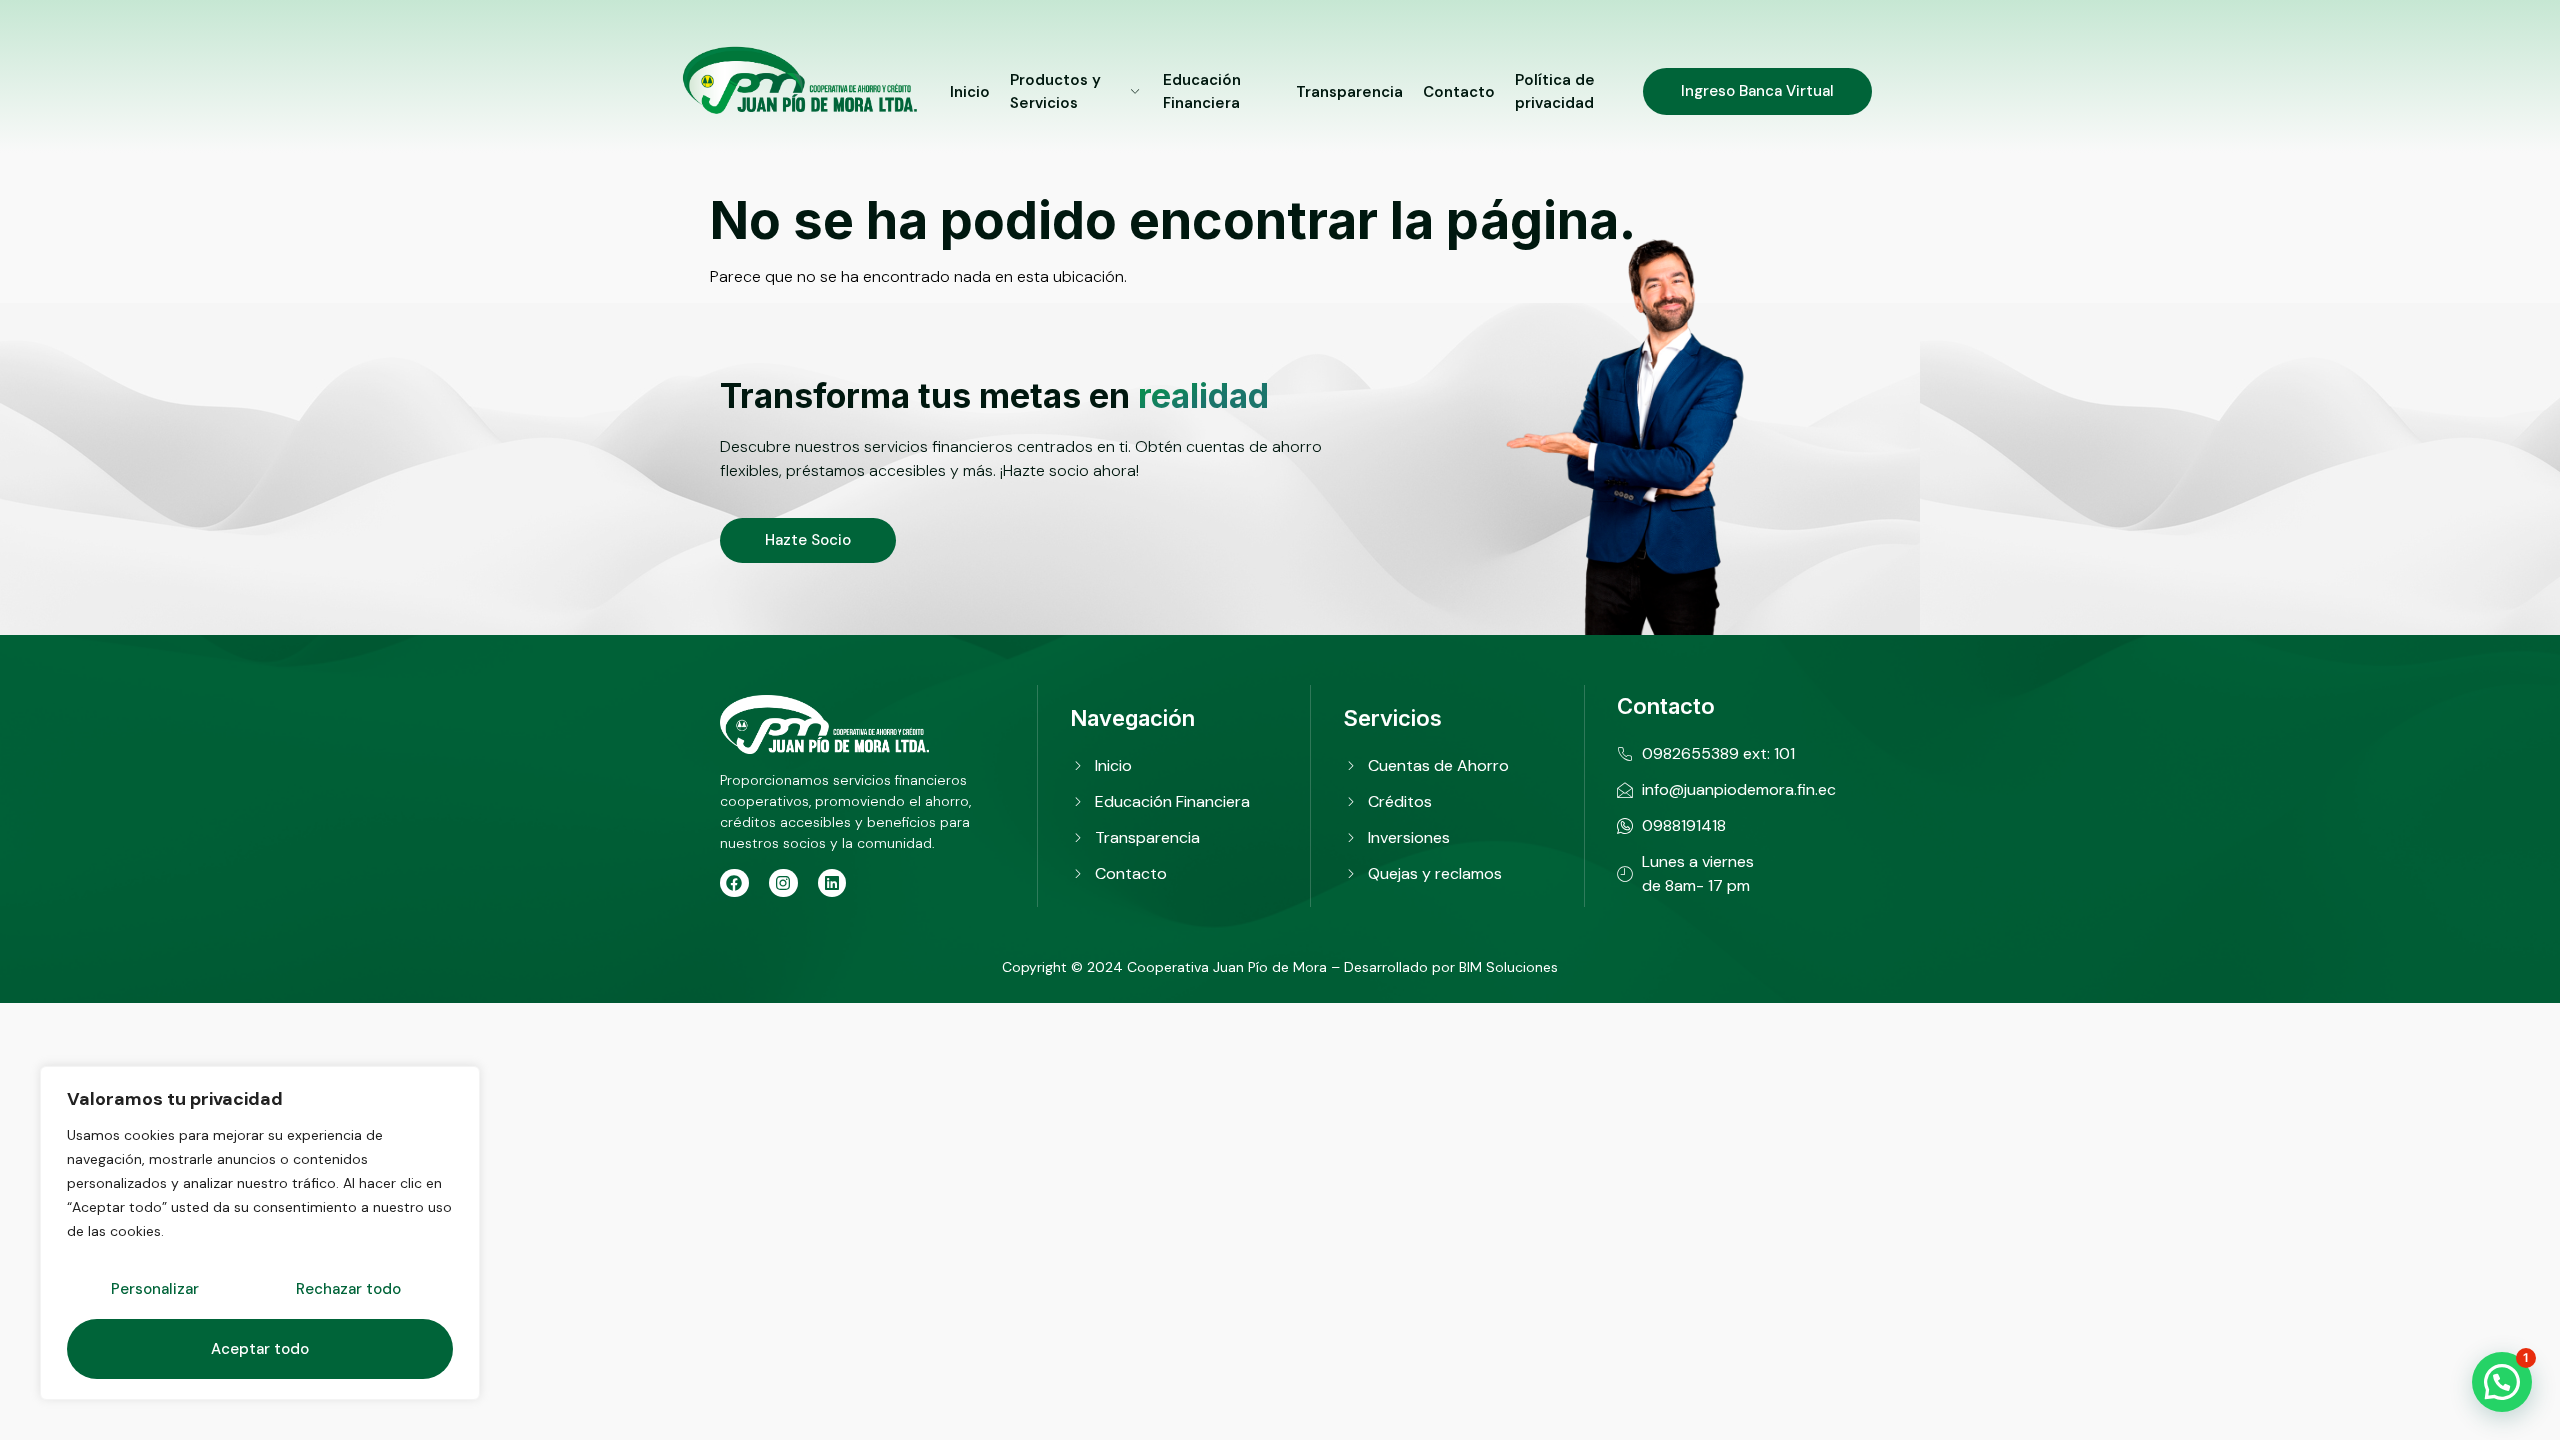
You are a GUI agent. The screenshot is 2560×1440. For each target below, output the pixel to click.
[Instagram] (783, 883)
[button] (2502, 1382)
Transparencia (1349, 92)
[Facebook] (734, 883)
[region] (260, 1233)
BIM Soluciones (1508, 967)
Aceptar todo (260, 1349)
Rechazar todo (348, 1289)
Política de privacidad (1555, 91)
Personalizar (155, 1289)
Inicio (970, 92)
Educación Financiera (1202, 91)
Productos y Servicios (1055, 91)
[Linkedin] (832, 883)
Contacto (1459, 92)
